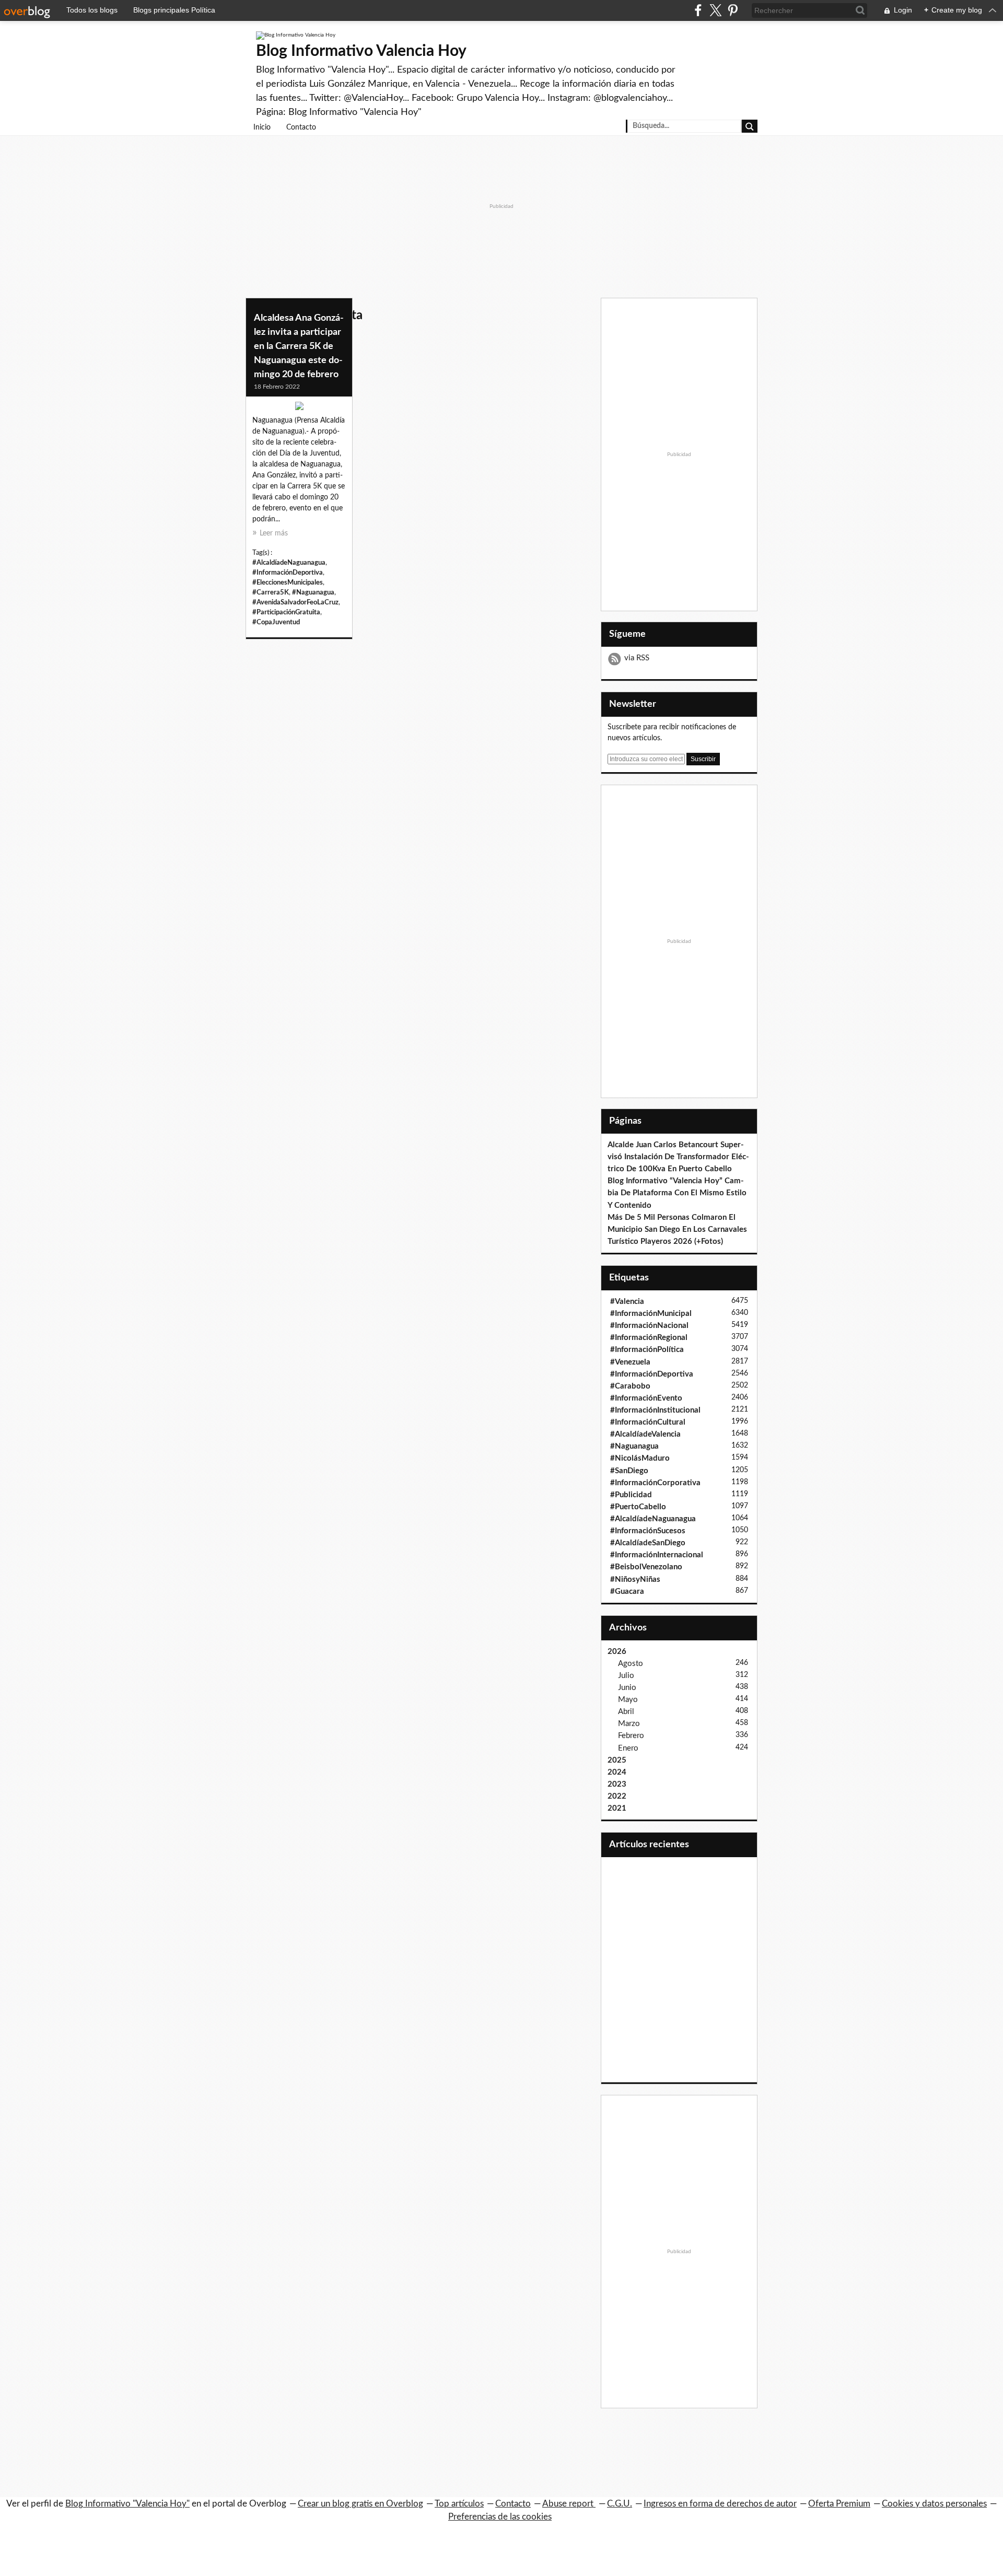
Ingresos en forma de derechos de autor (720, 2504)
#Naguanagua (313, 592)
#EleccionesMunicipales (288, 582)
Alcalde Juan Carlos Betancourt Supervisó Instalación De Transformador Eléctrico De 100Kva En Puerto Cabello (678, 1157)
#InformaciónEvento (646, 1398)
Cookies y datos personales (934, 2504)
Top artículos (459, 2504)
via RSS (637, 658)
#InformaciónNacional (649, 1326)
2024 (617, 1772)
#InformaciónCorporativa (655, 1483)
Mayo (628, 1700)
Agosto (631, 1664)
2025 (617, 1760)
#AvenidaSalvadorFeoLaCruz (295, 602)
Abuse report (569, 2504)
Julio (626, 1676)
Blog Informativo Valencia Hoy (361, 51)
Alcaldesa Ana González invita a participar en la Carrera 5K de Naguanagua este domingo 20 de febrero (299, 346)
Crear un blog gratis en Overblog (360, 2504)
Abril (626, 1712)
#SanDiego (629, 1471)
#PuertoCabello (638, 1507)
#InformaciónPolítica (647, 1350)
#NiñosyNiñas (635, 1580)
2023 (617, 1784)
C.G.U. (620, 2504)
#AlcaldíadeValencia (645, 1434)
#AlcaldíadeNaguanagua (289, 563)
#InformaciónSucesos (648, 1531)
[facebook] (698, 10)
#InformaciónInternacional (657, 1555)
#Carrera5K (271, 592)
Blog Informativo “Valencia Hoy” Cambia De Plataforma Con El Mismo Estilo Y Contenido (677, 1193)
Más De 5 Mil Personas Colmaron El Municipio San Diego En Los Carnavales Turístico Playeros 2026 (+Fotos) (677, 1229)
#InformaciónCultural (648, 1422)
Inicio (262, 127)
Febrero (631, 1736)
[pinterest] (733, 10)
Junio (627, 1688)
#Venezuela (630, 1362)
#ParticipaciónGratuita (286, 612)
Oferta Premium (839, 2504)
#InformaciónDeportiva (288, 573)
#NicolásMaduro (640, 1458)
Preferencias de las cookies (500, 2517)
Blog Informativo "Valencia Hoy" (127, 2504)
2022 (617, 1796)
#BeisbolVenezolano (646, 1567)
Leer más (274, 533)
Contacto (301, 127)
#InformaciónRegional (649, 1338)
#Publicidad (631, 1495)
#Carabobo (630, 1386)
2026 (617, 1652)
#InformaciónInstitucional (655, 1410)
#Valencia (627, 1302)
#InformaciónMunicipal (651, 1314)
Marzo (629, 1724)
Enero (628, 1748)
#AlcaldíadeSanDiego (648, 1543)
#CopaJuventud (276, 622)
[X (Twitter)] (715, 10)
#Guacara (627, 1592)
